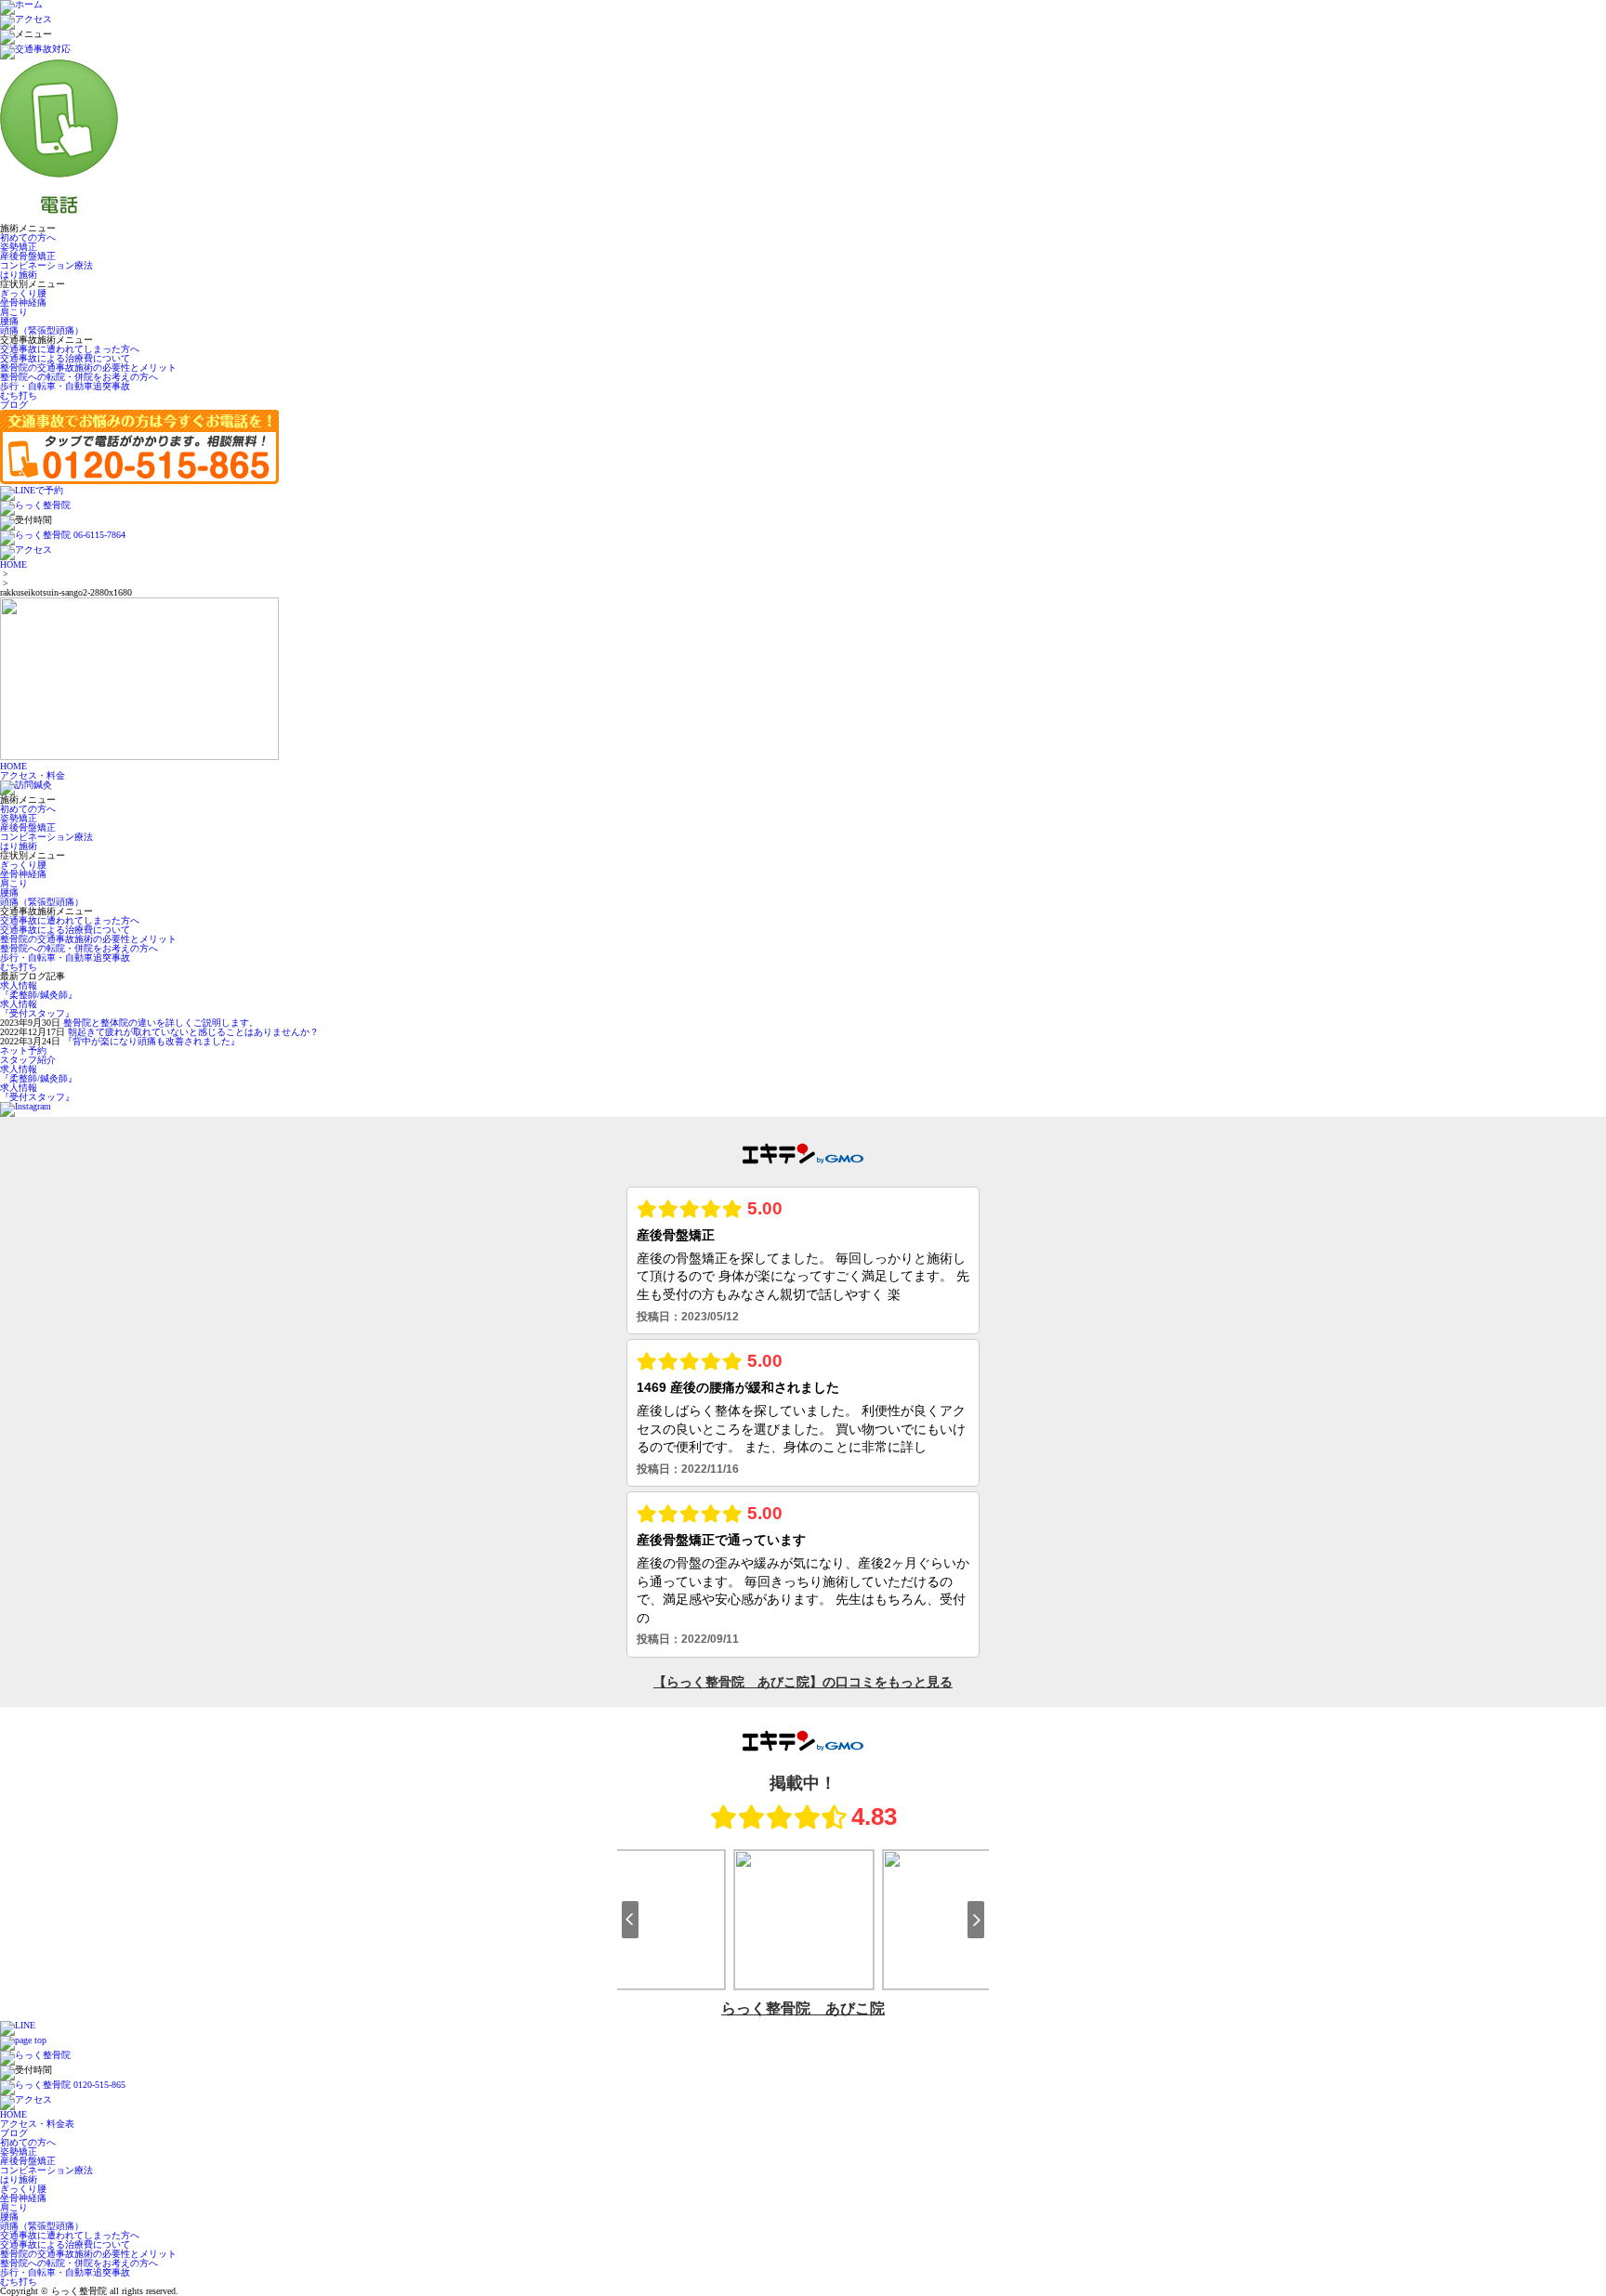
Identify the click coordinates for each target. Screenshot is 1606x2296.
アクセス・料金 (33, 775)
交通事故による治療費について (65, 358)
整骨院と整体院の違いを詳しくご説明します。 (161, 1023)
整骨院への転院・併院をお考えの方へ (79, 377)
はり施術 (19, 275)
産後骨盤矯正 (28, 256)
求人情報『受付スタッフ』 (37, 1009)
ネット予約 (23, 1050)
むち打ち (19, 395)
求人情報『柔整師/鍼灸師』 (39, 990)
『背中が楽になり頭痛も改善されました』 (151, 1041)
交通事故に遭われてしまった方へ (70, 349)
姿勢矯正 (19, 247)
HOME (13, 564)
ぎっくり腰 (23, 293)
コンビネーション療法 (46, 265)
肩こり (14, 312)
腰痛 (9, 321)
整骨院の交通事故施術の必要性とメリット (88, 367)
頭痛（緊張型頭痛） (42, 330)
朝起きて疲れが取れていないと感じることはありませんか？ (193, 1032)
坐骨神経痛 (23, 302)
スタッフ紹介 (28, 1060)
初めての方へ (28, 237)
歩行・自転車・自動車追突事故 (65, 386)
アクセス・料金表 (37, 2124)
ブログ (14, 405)
